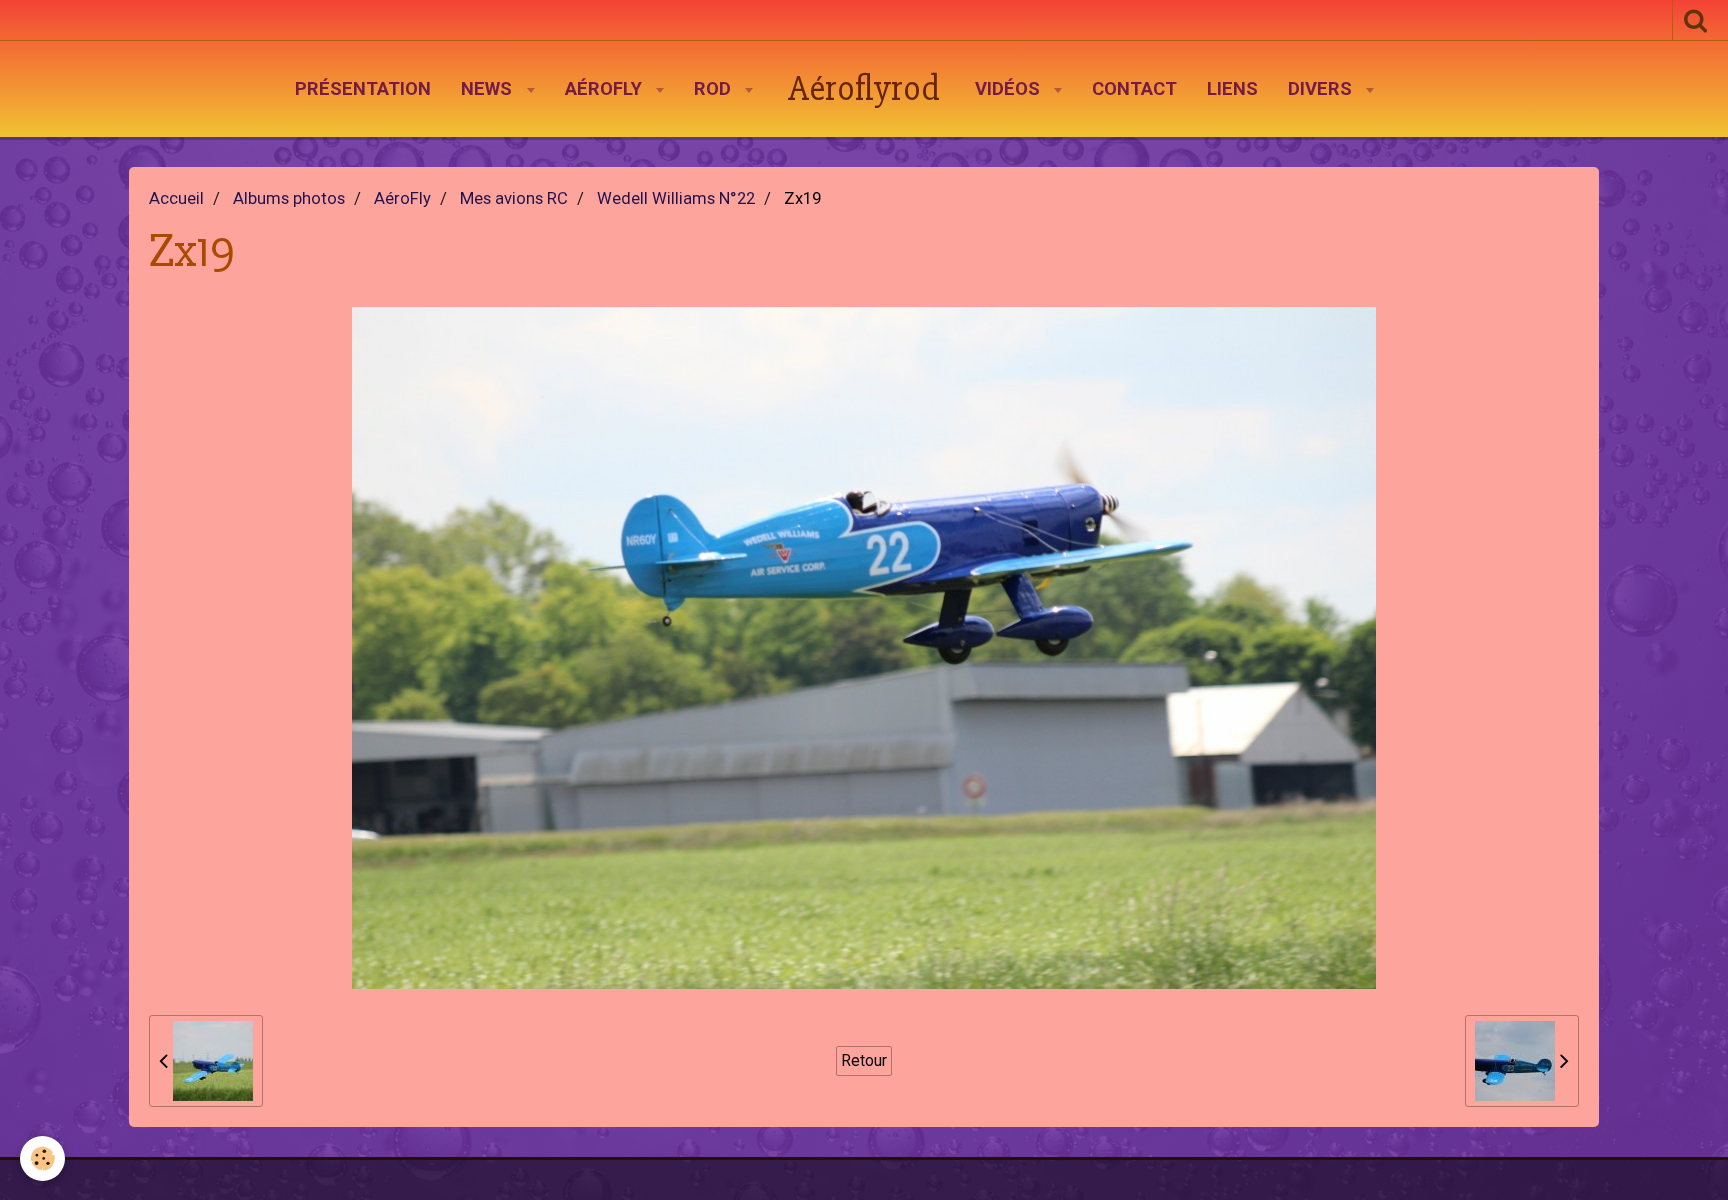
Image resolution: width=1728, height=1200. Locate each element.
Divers (1322, 89)
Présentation (363, 89)
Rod (715, 89)
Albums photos (289, 198)
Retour (864, 1060)
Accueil (176, 198)
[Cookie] (42, 1158)
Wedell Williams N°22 (676, 198)
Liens (1232, 89)
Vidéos (1010, 89)
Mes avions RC (514, 198)
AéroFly (606, 89)
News (489, 89)
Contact (1134, 89)
